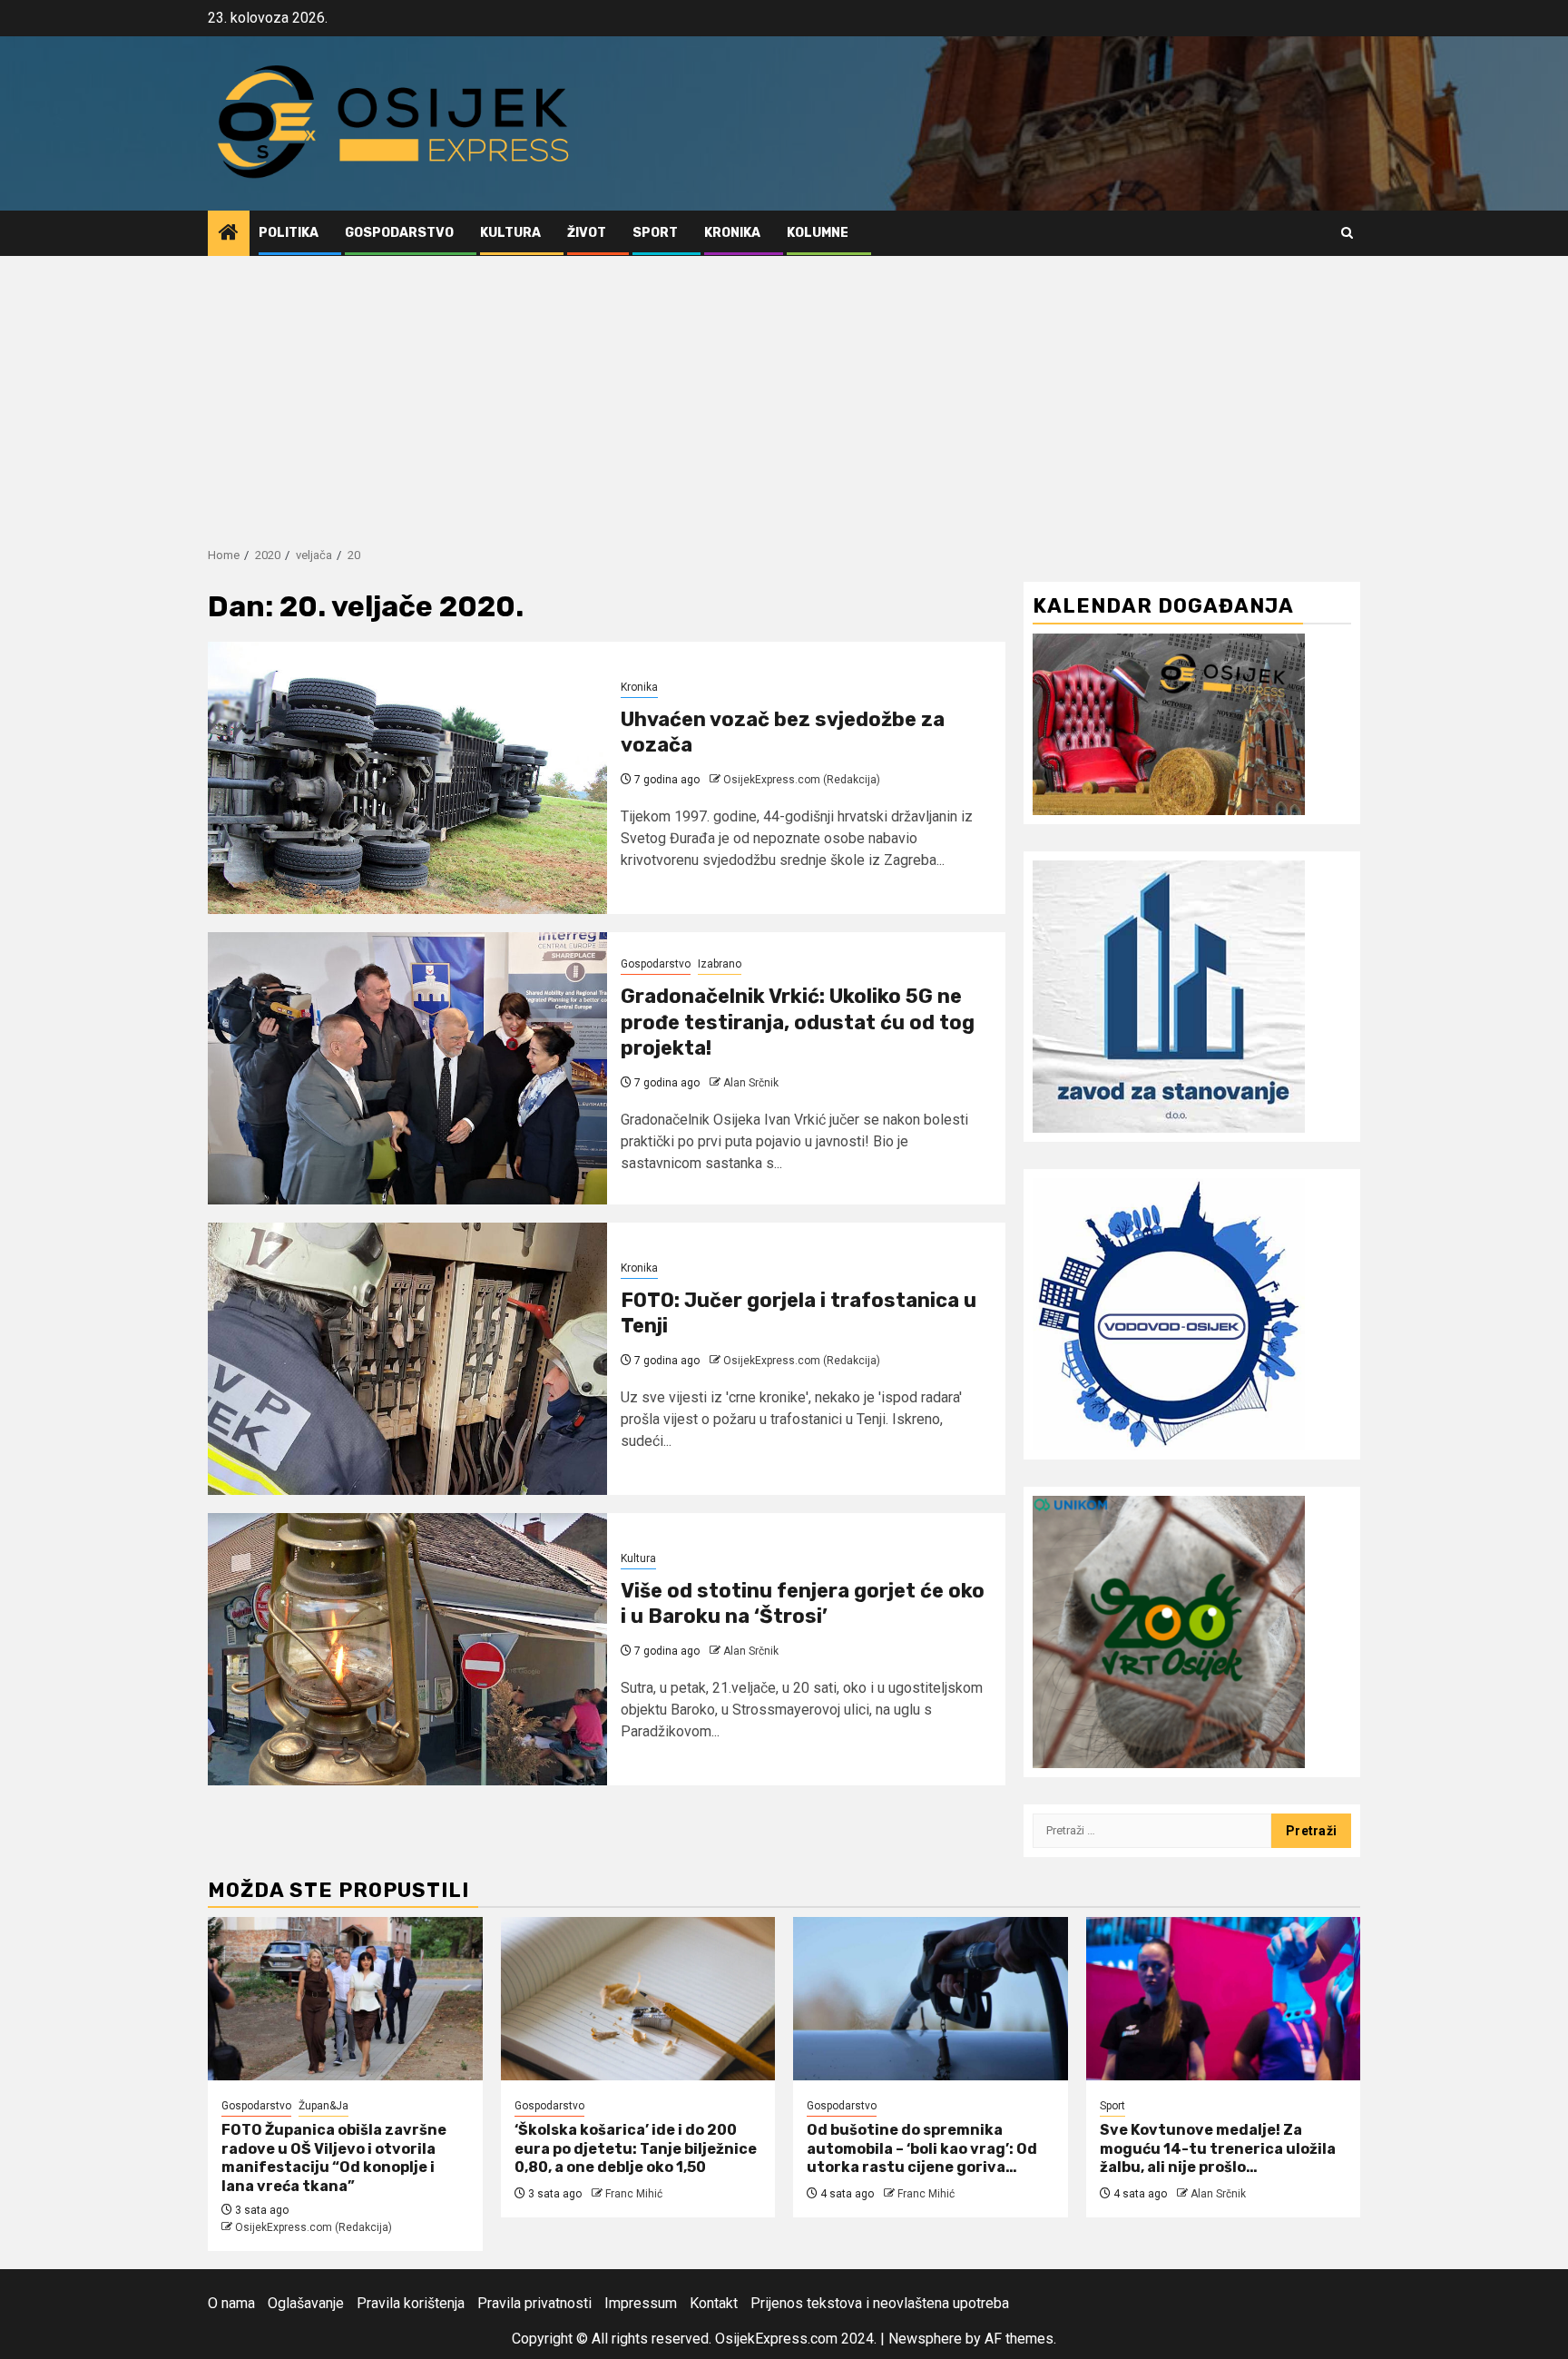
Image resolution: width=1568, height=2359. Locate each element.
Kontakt (714, 2303)
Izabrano (720, 964)
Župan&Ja (323, 2106)
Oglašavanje (306, 2303)
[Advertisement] (784, 392)
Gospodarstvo (399, 233)
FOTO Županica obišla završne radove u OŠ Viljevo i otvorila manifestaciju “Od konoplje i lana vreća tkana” (334, 2158)
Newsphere (925, 2339)
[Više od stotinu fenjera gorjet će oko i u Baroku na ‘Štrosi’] (407, 1649)
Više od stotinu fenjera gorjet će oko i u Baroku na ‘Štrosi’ (803, 1604)
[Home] (229, 234)
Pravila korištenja (411, 2303)
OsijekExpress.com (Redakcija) (802, 780)
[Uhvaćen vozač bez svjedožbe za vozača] (407, 778)
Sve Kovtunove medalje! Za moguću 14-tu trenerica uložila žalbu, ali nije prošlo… (1218, 2149)
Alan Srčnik (751, 1083)
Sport (655, 233)
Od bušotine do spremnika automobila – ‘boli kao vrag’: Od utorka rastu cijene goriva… (922, 2149)
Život (587, 233)
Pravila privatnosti (534, 2303)
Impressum (641, 2303)
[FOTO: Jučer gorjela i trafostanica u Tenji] (407, 1359)
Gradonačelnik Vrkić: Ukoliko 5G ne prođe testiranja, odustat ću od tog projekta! (798, 1022)
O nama (231, 2303)
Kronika (732, 233)
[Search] (1347, 233)
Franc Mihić (634, 2194)
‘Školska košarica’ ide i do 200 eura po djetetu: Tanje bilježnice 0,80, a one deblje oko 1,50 (636, 2149)
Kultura (510, 233)
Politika (289, 233)
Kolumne (818, 233)
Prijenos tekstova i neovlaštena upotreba (880, 2303)
